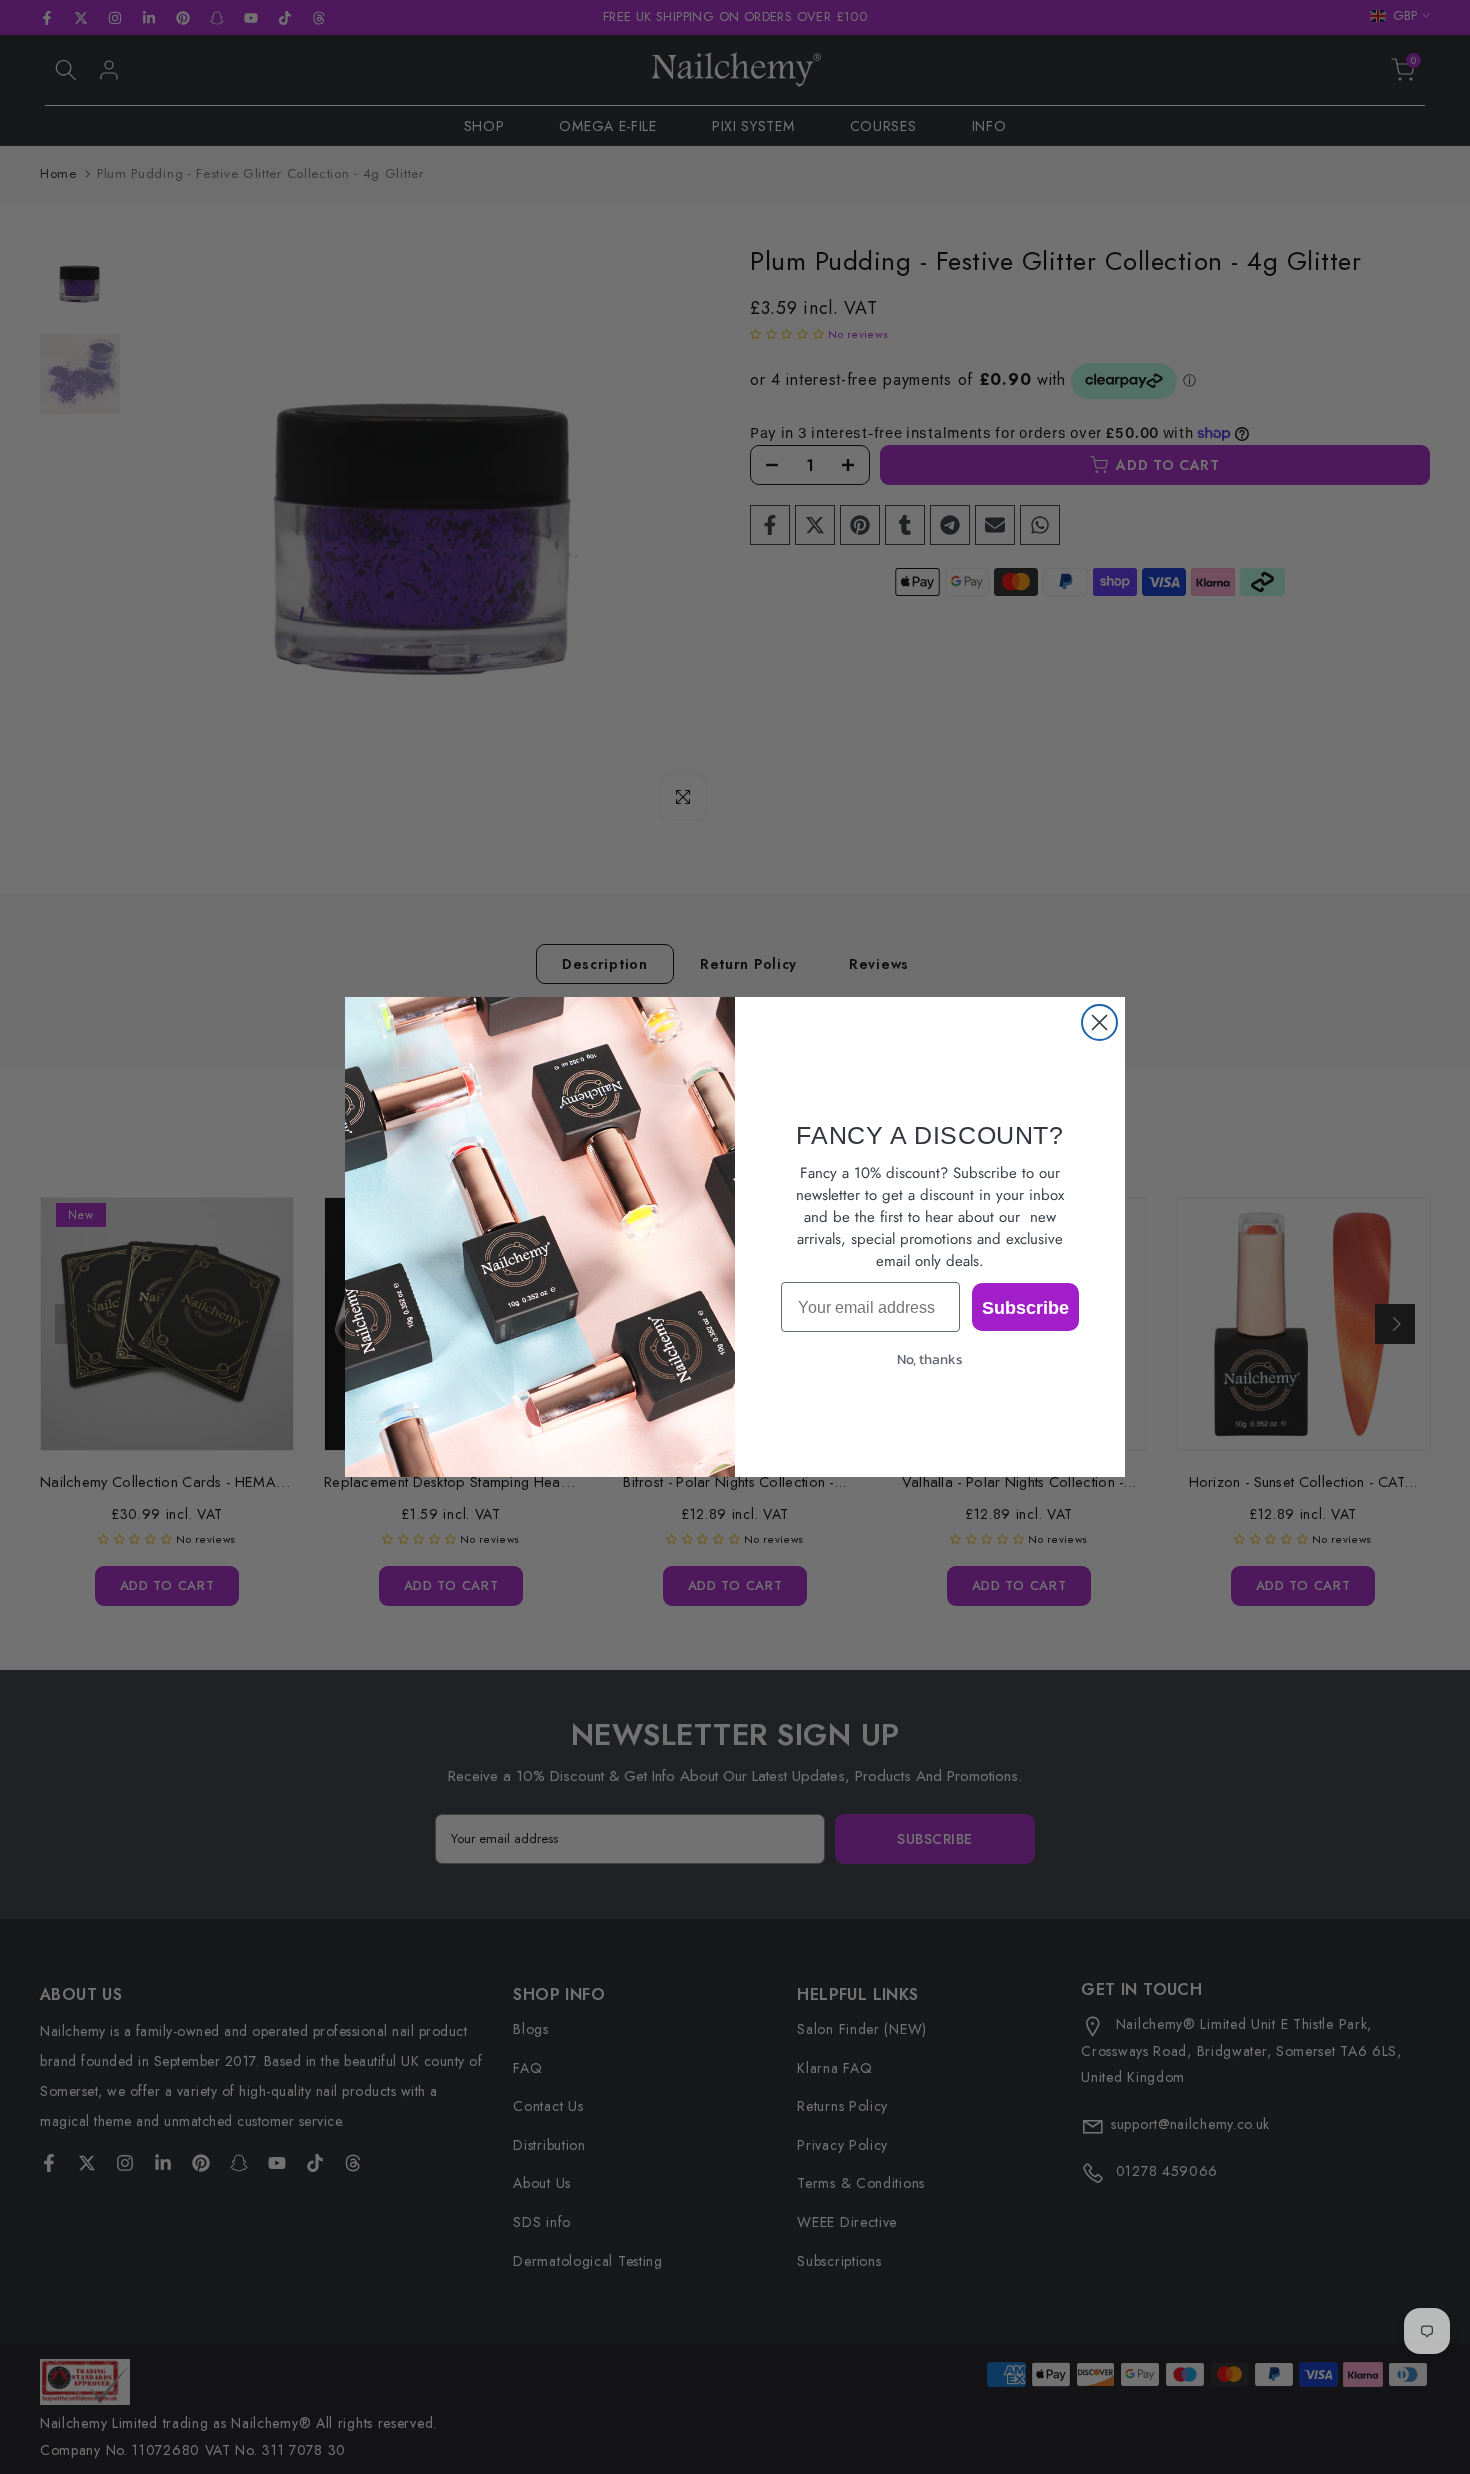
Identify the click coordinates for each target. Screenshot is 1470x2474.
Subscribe (1025, 1307)
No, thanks (930, 1359)
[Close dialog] (1099, 1022)
